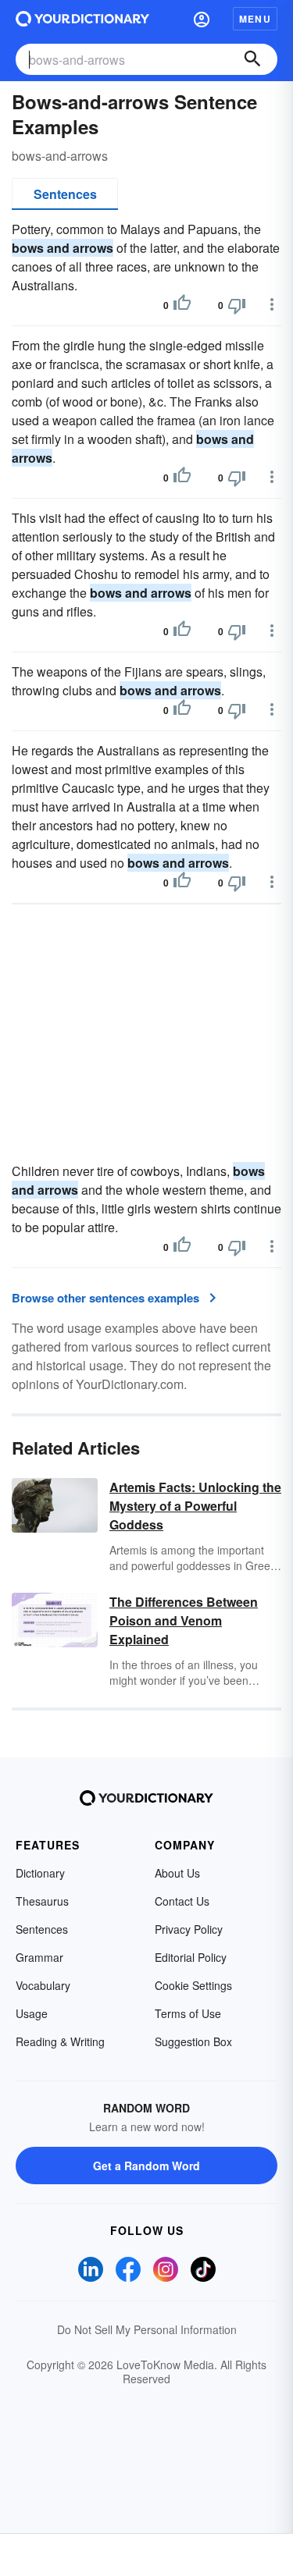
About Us (177, 1873)
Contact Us (182, 1901)
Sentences (65, 194)
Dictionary (40, 1873)
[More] (272, 304)
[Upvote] (182, 305)
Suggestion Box (193, 2041)
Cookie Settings (193, 1985)
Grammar (39, 1957)
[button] (202, 19)
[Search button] (252, 59)
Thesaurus (42, 1901)
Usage (32, 2013)
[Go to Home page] (82, 19)
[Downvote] (237, 305)
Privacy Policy (189, 1929)
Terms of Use (188, 2013)
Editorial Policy (191, 1957)
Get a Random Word (146, 2166)
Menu (255, 19)
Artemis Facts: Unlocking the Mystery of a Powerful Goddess (195, 1506)
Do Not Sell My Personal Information (147, 2329)
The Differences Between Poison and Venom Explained (184, 1620)
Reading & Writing (60, 2041)
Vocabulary (43, 1985)
